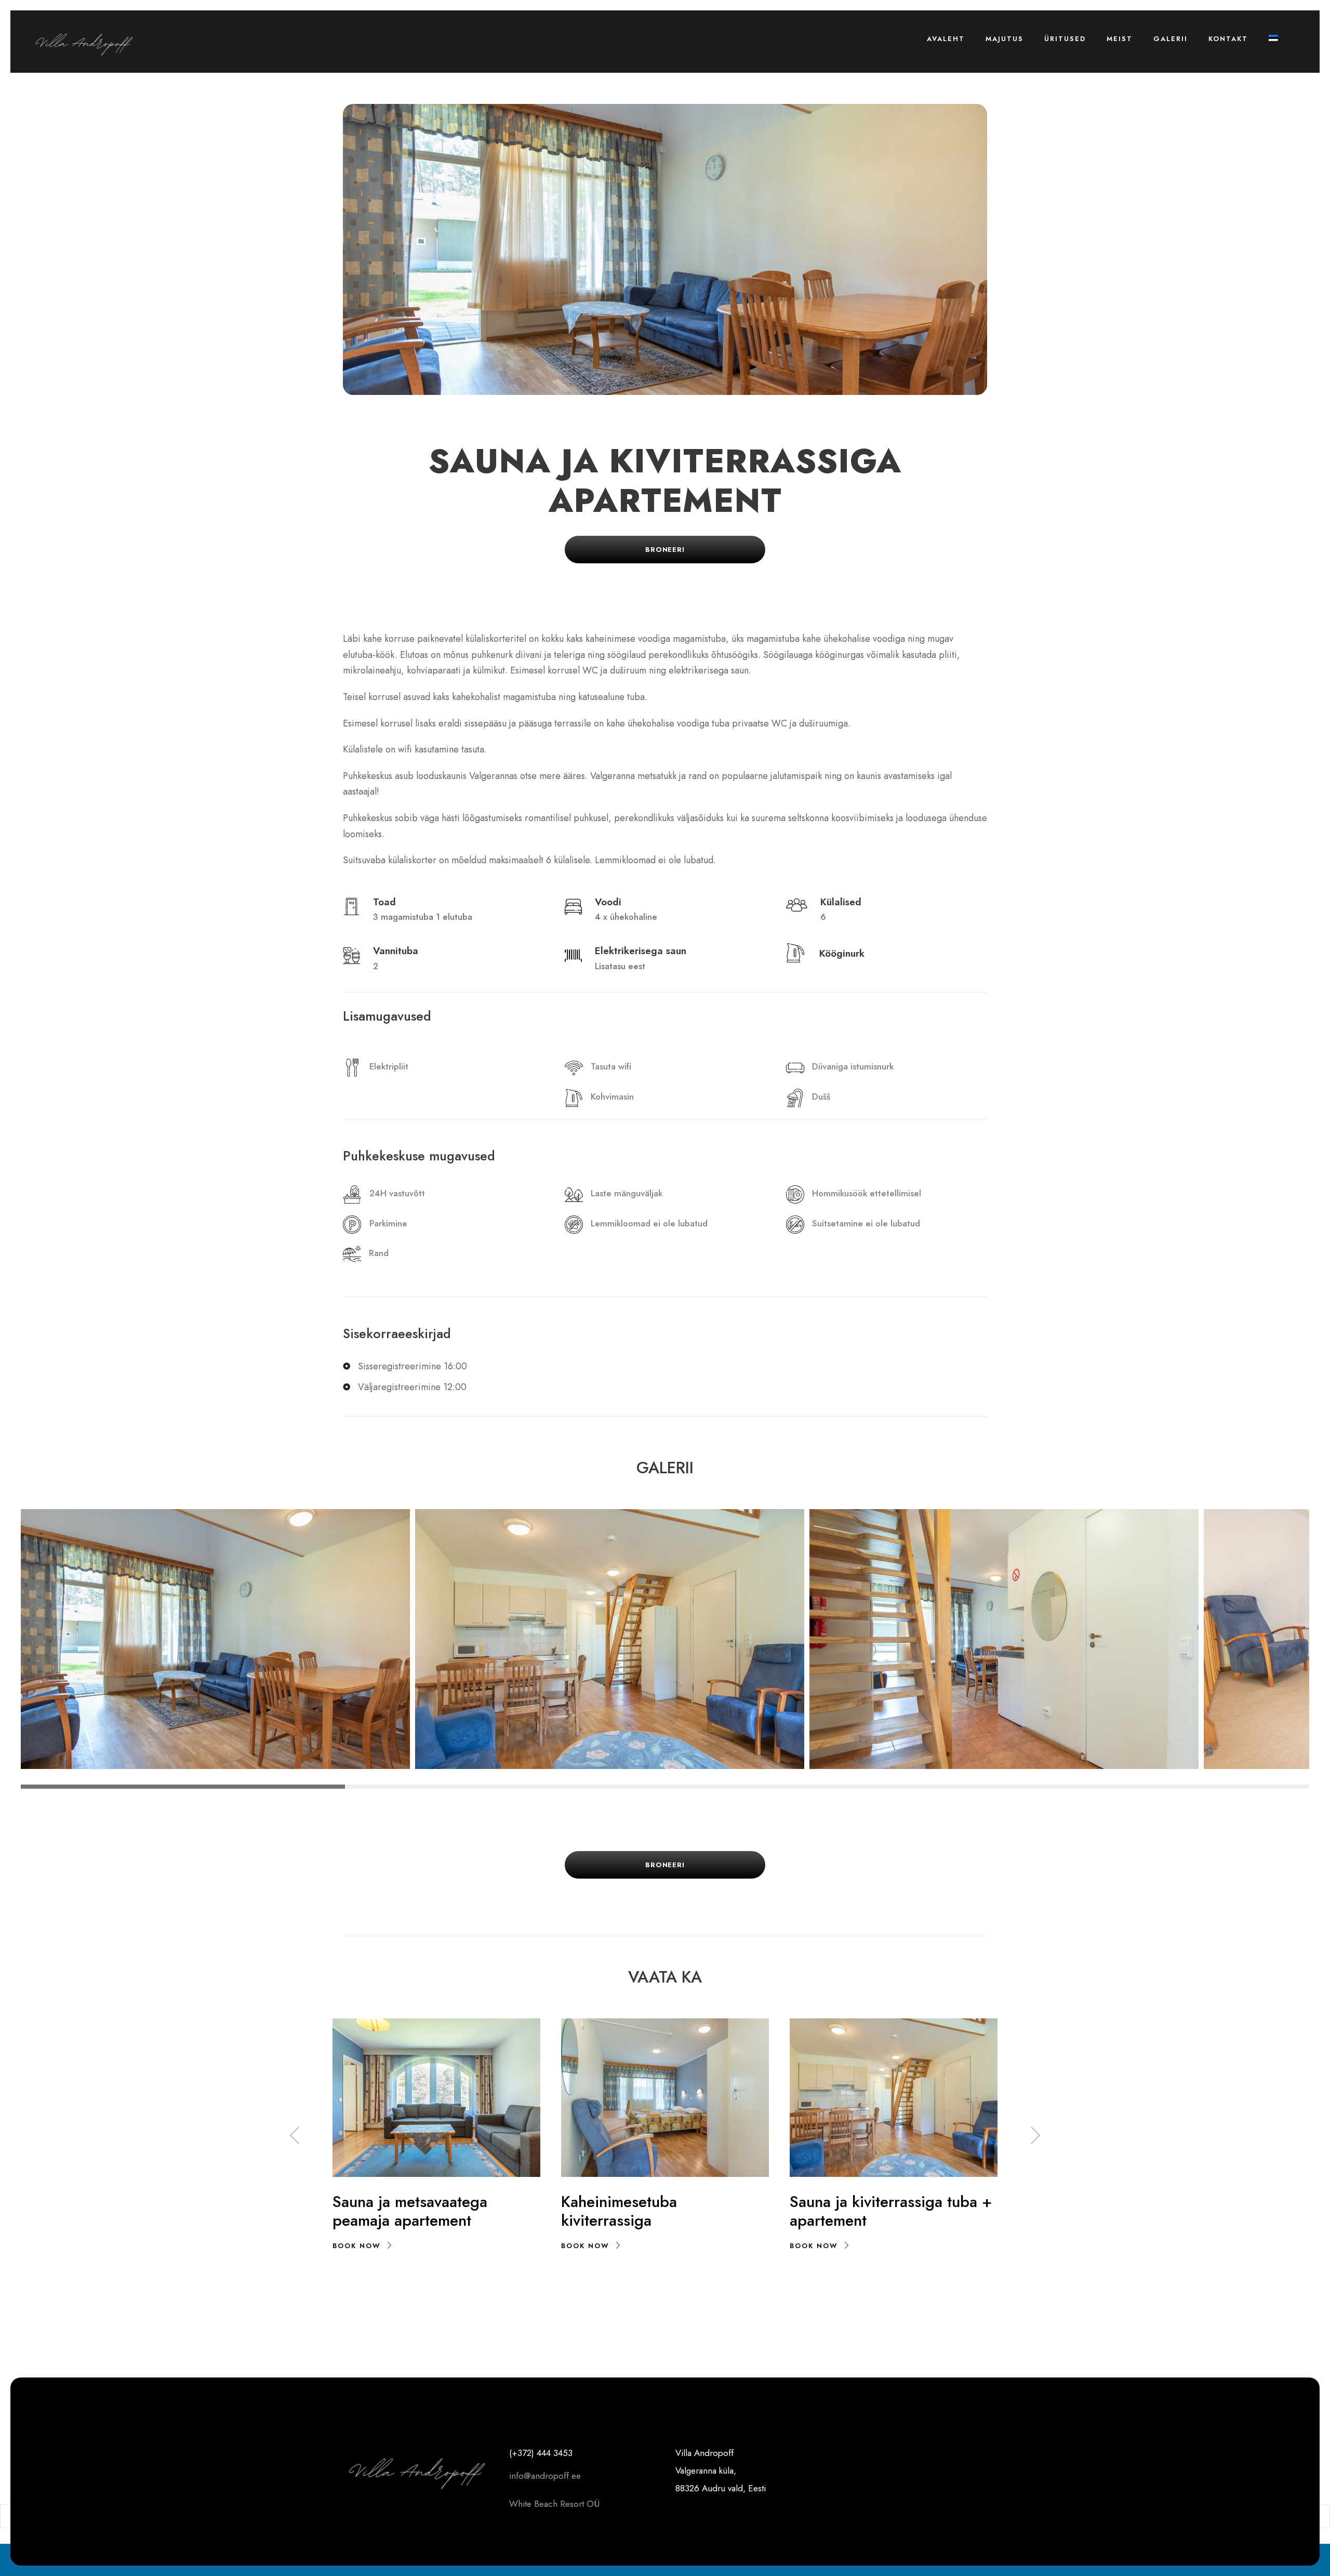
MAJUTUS (1005, 39)
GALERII (1171, 39)
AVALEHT (946, 39)
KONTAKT (1228, 39)
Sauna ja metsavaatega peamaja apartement (410, 2211)
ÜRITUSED (1065, 39)
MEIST (1120, 39)
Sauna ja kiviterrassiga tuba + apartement (891, 2211)
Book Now (357, 2246)
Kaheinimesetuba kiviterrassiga (619, 2211)
